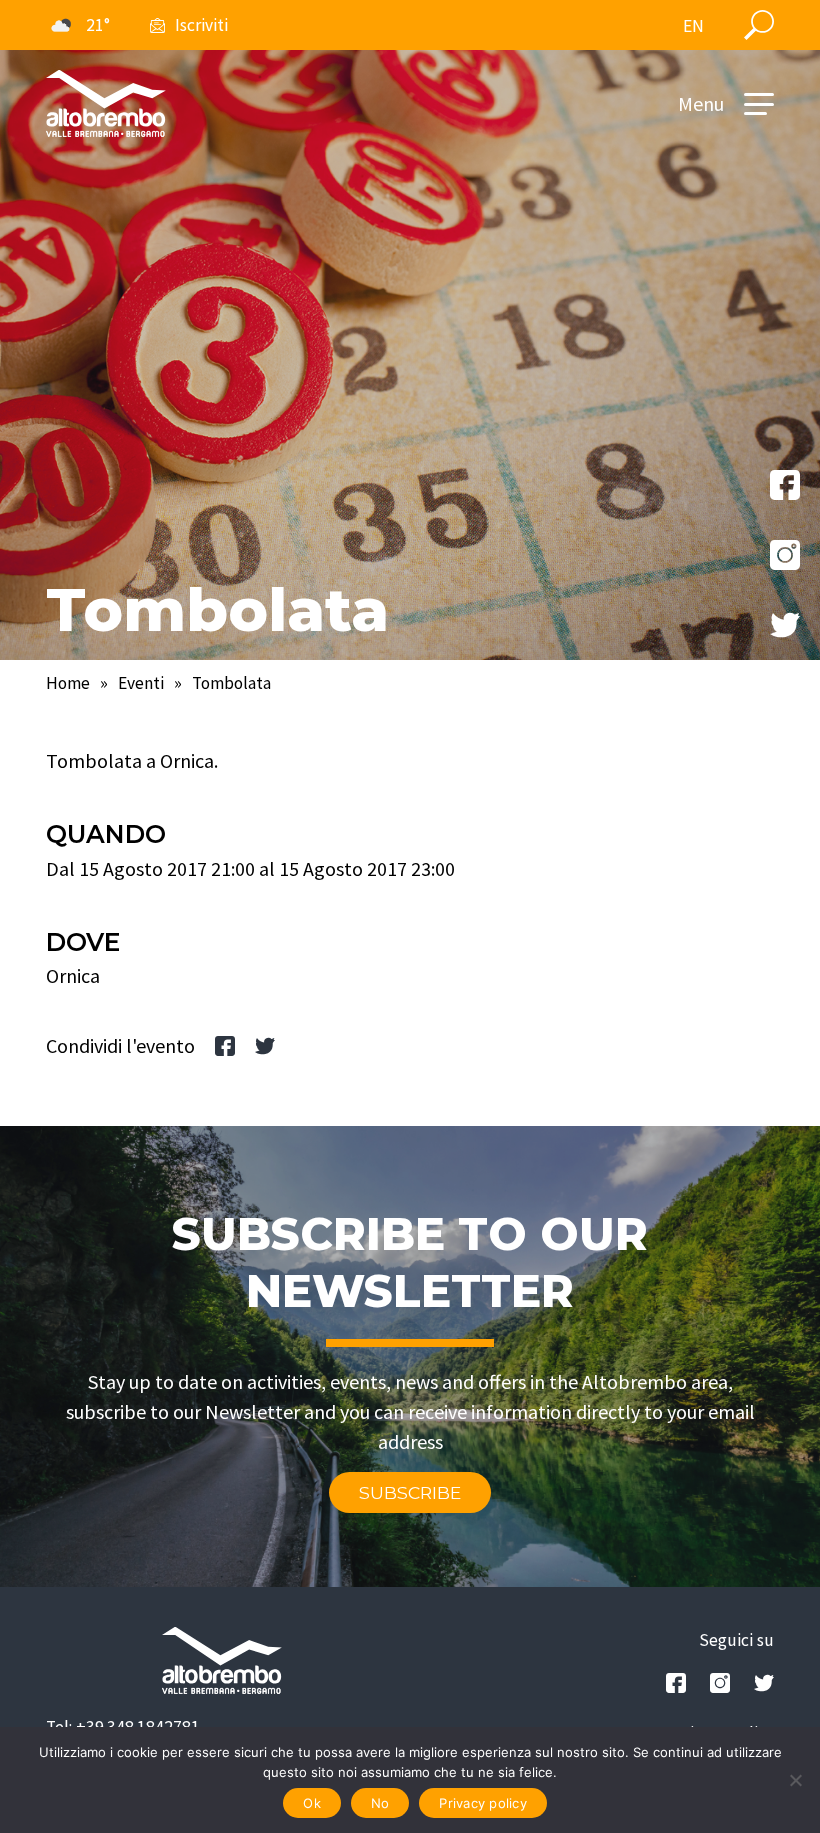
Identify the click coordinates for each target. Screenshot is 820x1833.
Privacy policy (483, 1803)
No (380, 1803)
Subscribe (410, 1492)
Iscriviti (201, 25)
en (693, 26)
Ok (312, 1803)
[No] (795, 1780)
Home (68, 683)
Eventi (141, 683)
